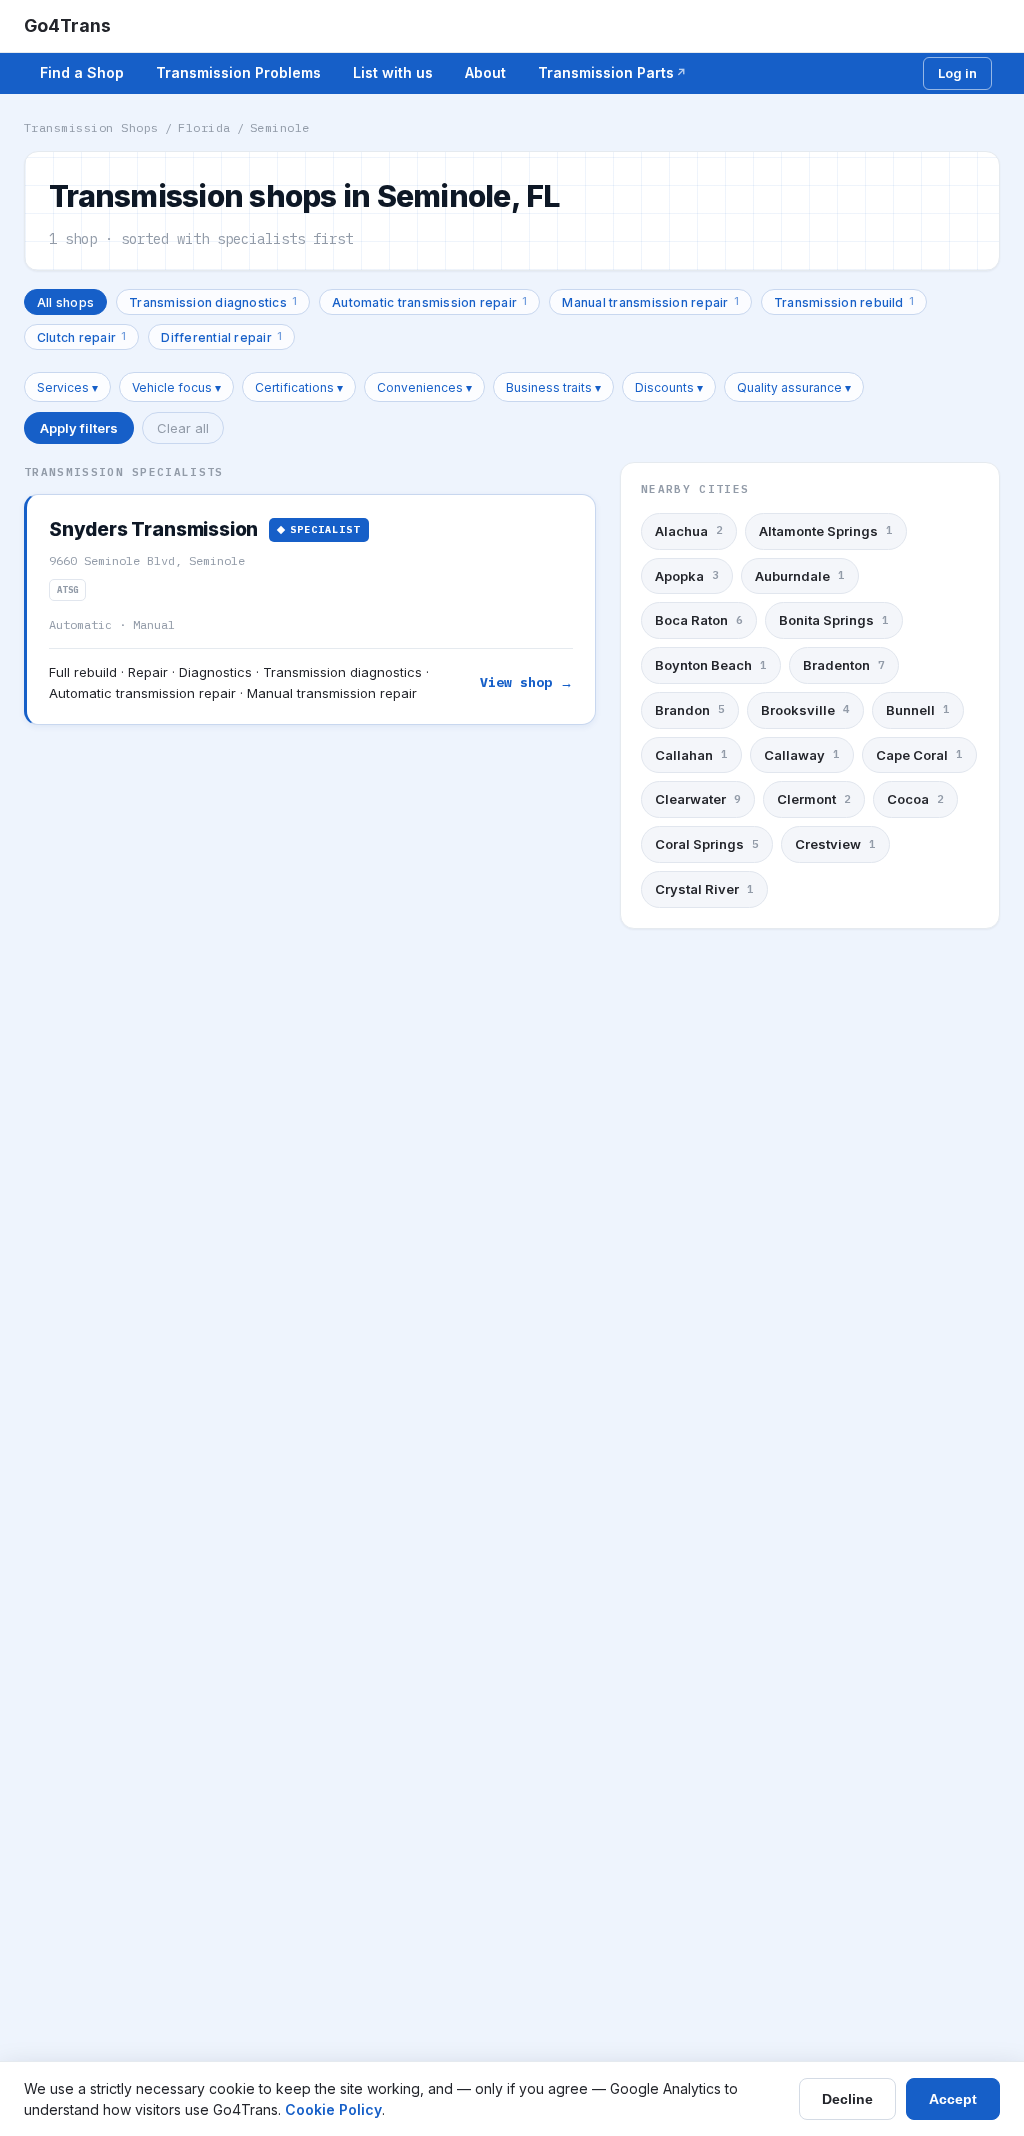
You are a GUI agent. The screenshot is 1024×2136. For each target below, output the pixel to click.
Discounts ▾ (669, 387)
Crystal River (704, 889)
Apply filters (79, 428)
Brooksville (805, 710)
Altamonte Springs (826, 531)
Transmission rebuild (844, 301)
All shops (65, 302)
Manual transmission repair (650, 301)
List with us (393, 72)
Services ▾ (67, 387)
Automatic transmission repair (429, 301)
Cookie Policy (333, 2109)
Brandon (690, 710)
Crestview (835, 844)
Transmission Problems (238, 72)
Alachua (689, 531)
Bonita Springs (834, 620)
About (485, 72)
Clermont (814, 799)
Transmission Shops (91, 127)
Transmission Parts (606, 72)
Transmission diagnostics (213, 301)
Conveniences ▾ (424, 387)
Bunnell (918, 710)
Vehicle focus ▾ (176, 387)
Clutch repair (81, 336)
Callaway (802, 755)
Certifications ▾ (299, 387)
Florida (204, 127)
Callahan (691, 755)
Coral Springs (707, 844)
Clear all (183, 428)
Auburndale (800, 576)
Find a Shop (82, 72)
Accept (953, 2099)
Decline (847, 2099)
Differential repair (221, 336)
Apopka (687, 576)
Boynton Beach (711, 665)
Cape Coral (919, 755)
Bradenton (844, 665)
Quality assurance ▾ (794, 387)
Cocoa (915, 799)
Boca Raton (699, 620)
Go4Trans (67, 25)
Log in (957, 73)
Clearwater (698, 799)
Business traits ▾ (553, 387)
